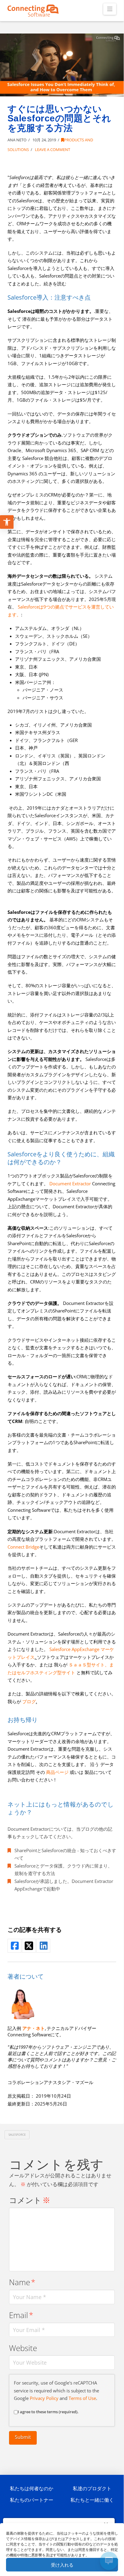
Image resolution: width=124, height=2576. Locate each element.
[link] (34, 2028)
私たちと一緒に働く (92, 2500)
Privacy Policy (44, 2398)
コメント (30, 2200)
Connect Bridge (23, 1547)
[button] (110, 9)
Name (22, 2282)
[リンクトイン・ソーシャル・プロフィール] (43, 1946)
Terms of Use (82, 2398)
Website (23, 2348)
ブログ (29, 1701)
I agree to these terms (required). (48, 2412)
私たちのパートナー (32, 2500)
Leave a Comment (52, 149)
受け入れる (62, 2565)
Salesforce (17, 2134)
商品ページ (57, 1772)
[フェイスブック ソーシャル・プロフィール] (14, 1946)
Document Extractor (70, 1184)
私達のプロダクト (92, 2488)
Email (21, 2315)
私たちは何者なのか (32, 2488)
